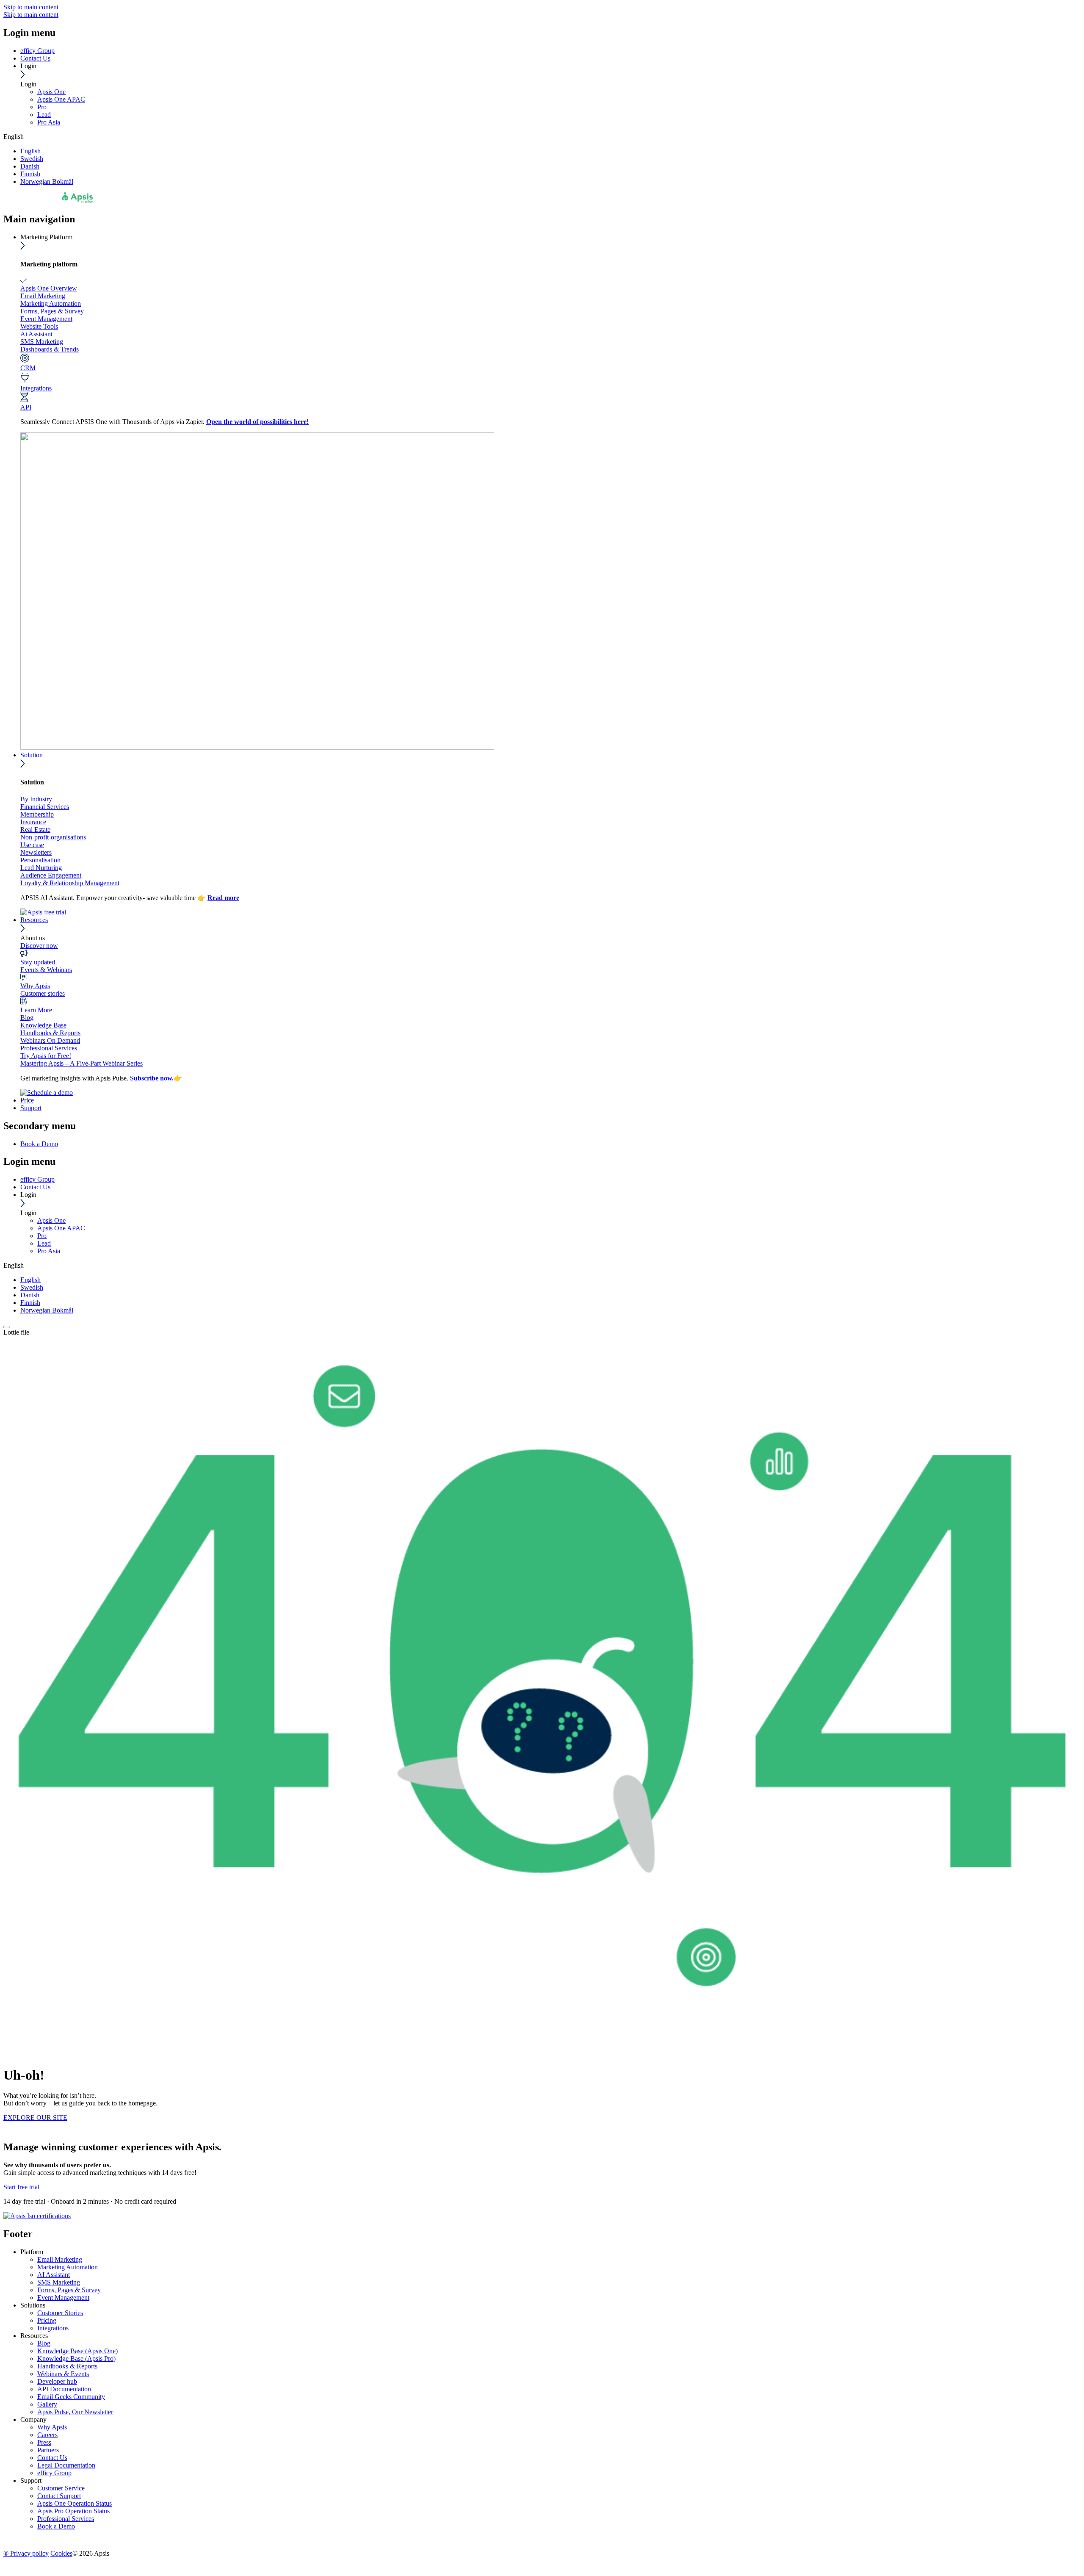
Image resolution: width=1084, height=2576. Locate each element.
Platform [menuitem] (32, 2252)
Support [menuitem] (31, 2480)
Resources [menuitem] (34, 2336)
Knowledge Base (43, 1025)
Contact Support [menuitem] (59, 2496)
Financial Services (45, 807)
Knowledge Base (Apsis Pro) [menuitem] (76, 2359)
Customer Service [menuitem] (61, 2488)
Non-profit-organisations (53, 837)
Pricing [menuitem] (47, 2320)
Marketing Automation (51, 303)
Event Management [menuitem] (63, 2298)
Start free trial (21, 2187)
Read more (223, 898)
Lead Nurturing (41, 868)
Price (27, 1100)
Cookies (61, 2553)
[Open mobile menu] (7, 1327)
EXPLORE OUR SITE (35, 2118)
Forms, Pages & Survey (52, 311)
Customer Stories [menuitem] (60, 2313)
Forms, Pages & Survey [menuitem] (69, 2290)
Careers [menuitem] (47, 2435)
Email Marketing (43, 296)
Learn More (36, 1010)
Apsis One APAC (61, 99)
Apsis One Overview (49, 288)
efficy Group (37, 51)
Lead (44, 115)
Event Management (46, 319)
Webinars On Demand (50, 1040)
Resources (34, 920)
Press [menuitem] (44, 2442)
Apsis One (51, 92)
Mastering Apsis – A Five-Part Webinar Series (82, 1063)
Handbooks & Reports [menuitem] (67, 2366)
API (26, 407)
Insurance (33, 822)
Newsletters (36, 852)
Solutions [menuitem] (33, 2305)
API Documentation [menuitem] (64, 2389)
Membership (37, 814)
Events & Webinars (46, 970)
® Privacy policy (26, 2553)
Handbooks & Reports (50, 1033)
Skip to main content (31, 7)
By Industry (36, 799)
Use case (32, 845)
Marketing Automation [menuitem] (68, 2267)
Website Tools (39, 326)
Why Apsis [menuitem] (52, 2427)
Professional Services (49, 1048)
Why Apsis (35, 986)
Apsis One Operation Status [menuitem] (75, 2503)
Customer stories (43, 993)
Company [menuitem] (33, 2420)
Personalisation (40, 860)
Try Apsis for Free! (46, 1056)
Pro (42, 107)
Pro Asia (49, 122)
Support (31, 1108)
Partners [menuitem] (48, 2450)
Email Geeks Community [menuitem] (71, 2397)
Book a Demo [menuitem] (39, 1144)
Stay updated (38, 962)
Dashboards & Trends (50, 349)
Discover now (39, 946)
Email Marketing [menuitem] (60, 2259)
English (30, 151)
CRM (28, 368)
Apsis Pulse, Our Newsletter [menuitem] (75, 2412)
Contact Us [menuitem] (52, 2458)
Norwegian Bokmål (47, 181)
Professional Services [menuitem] (66, 2519)
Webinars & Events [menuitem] (63, 2374)
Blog (27, 1018)
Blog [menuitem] (44, 2343)
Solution (32, 755)
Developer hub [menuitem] (57, 2381)
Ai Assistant (36, 334)
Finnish (30, 174)
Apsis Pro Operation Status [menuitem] (73, 2511)
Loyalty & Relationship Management (70, 883)
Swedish (32, 159)
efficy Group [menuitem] (54, 2473)
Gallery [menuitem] (47, 2404)
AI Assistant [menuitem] (54, 2275)
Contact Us (35, 58)
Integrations (36, 388)
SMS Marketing (42, 342)
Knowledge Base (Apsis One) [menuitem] (77, 2351)
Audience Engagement (51, 875)
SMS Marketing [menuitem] (59, 2282)
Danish (30, 166)
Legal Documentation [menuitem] (66, 2465)
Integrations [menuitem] (53, 2328)
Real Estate (35, 830)
